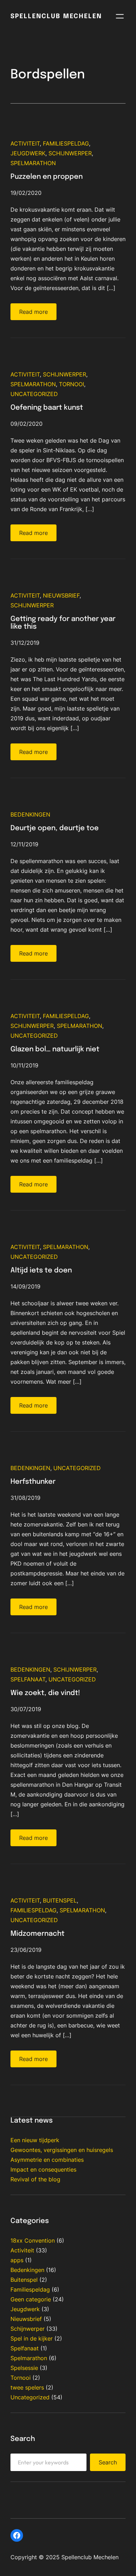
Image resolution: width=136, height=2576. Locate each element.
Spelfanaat (28, 1679)
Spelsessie (24, 2368)
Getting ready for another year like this (63, 623)
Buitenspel (60, 1900)
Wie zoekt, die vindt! (45, 1693)
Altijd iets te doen (41, 1271)
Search (108, 2462)
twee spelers (27, 2387)
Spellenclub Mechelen (56, 16)
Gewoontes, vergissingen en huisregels (62, 2150)
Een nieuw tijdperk (35, 2140)
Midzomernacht (37, 1934)
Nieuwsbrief (61, 595)
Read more (33, 312)
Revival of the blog (35, 2179)
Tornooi (71, 384)
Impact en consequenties (43, 2169)
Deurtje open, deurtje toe (55, 828)
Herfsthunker (33, 1482)
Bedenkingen (30, 814)
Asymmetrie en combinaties (47, 2160)
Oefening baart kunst (47, 408)
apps (17, 2260)
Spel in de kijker (32, 2338)
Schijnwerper (70, 153)
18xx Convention (33, 2240)
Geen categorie (31, 2299)
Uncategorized (34, 394)
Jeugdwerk (28, 153)
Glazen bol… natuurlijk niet (55, 1049)
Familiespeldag (66, 143)
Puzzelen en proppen (47, 177)
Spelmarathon (33, 163)
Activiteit (25, 143)
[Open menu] (120, 16)
